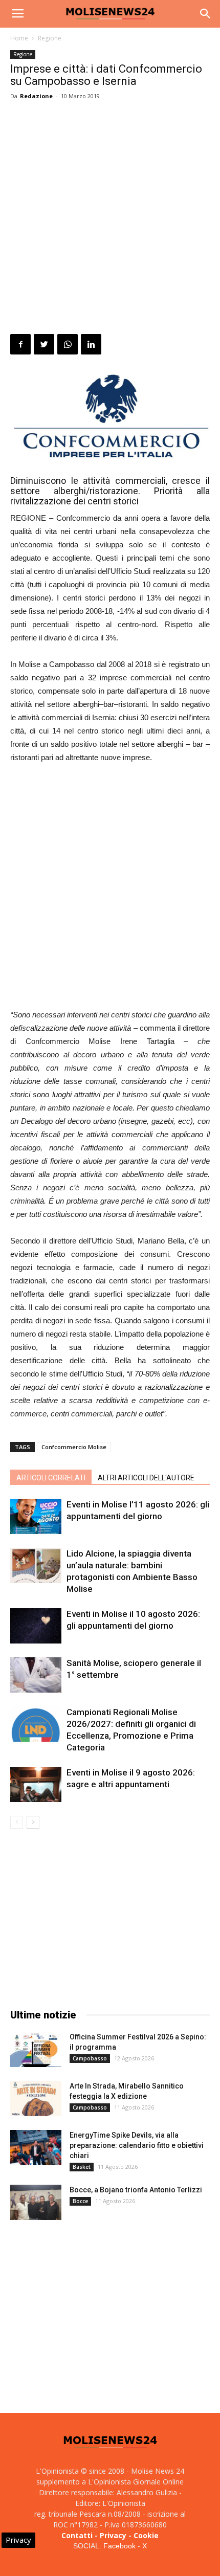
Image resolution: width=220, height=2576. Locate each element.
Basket (82, 2167)
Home (19, 38)
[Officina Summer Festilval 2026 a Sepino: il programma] (36, 2049)
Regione (50, 38)
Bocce (80, 2201)
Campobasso (90, 2058)
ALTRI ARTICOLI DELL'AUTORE (146, 1478)
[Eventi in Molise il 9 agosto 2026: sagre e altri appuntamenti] (36, 1784)
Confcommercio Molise (74, 1447)
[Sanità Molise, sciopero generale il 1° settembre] (36, 1675)
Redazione (36, 96)
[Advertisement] (110, 219)
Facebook (119, 2546)
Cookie (146, 2535)
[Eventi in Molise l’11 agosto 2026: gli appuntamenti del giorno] (36, 1516)
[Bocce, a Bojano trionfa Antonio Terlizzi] (36, 2202)
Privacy (113, 2535)
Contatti (77, 2535)
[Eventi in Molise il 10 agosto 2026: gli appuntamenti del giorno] (36, 1626)
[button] (206, 14)
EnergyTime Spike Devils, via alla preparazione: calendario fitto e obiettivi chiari (137, 2145)
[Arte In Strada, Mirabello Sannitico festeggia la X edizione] (36, 2098)
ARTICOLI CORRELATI (51, 1478)
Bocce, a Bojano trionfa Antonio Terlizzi (136, 2190)
